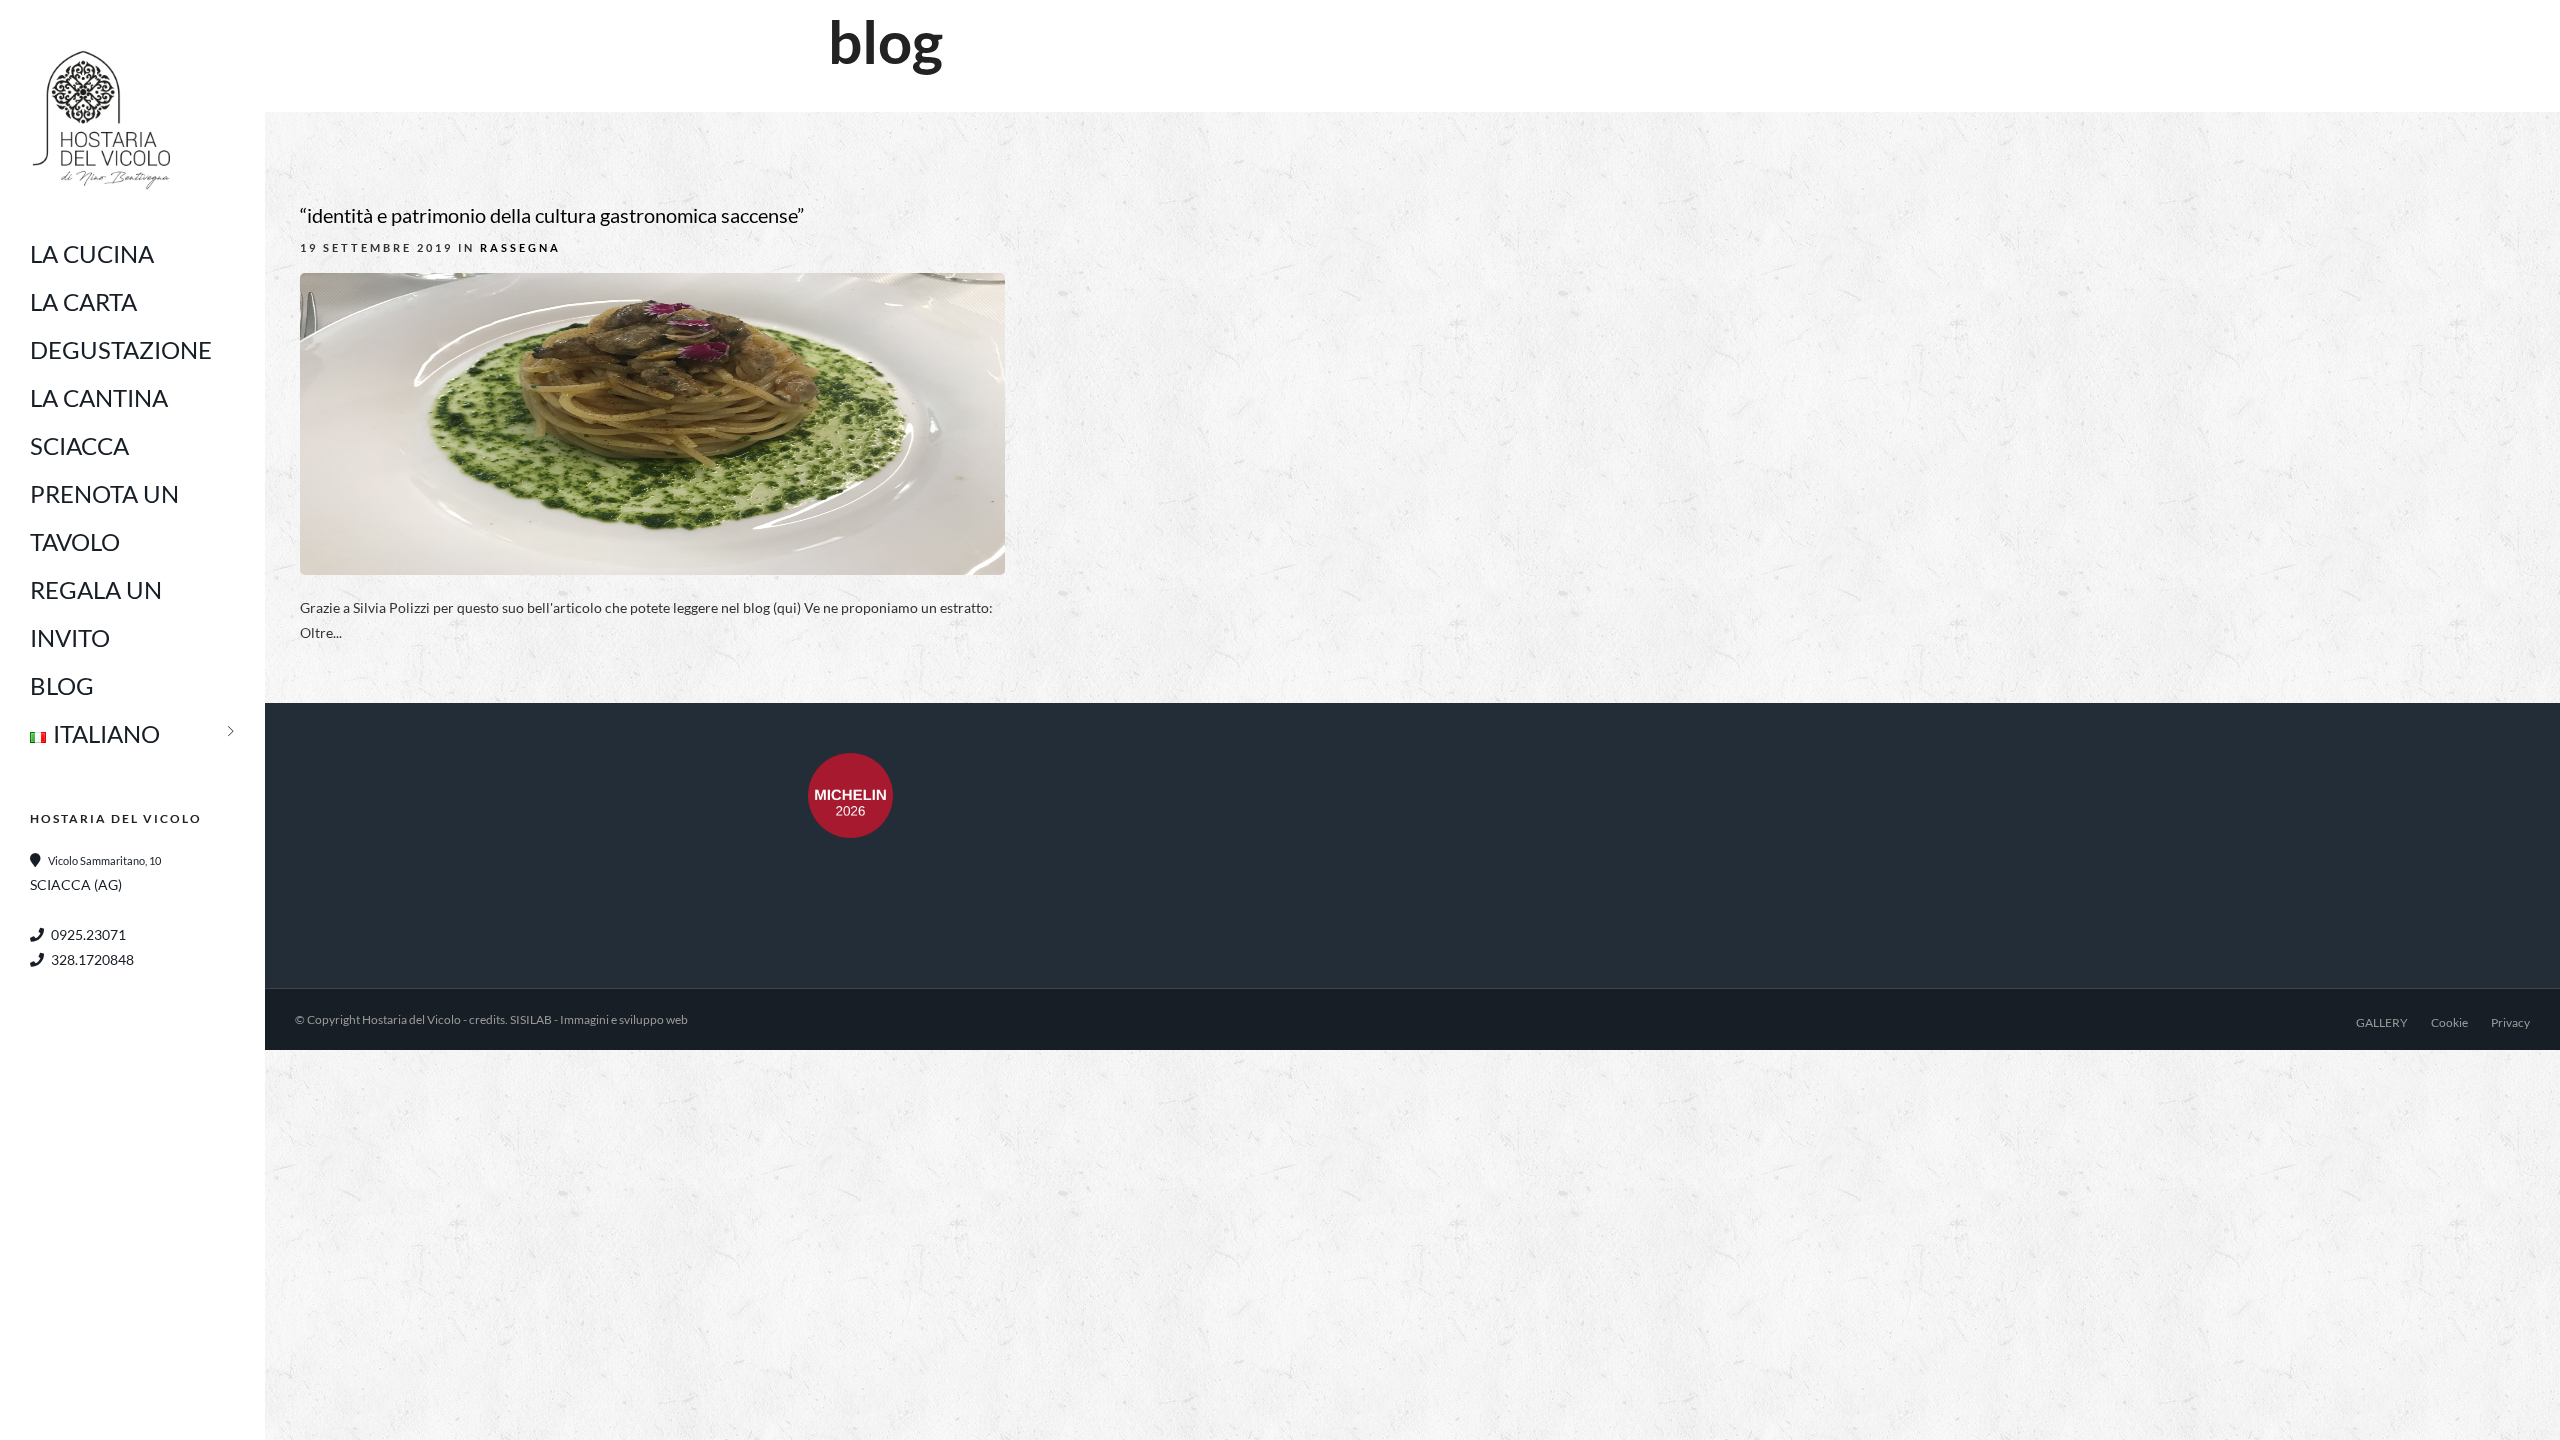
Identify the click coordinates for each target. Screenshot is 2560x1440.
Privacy (2510, 1022)
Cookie (2449, 1022)
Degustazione (121, 349)
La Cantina (99, 397)
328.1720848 (92, 959)
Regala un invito (96, 613)
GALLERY (2382, 1022)
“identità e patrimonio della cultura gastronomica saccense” (552, 215)
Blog (62, 685)
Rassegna (520, 247)
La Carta (83, 301)
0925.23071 (88, 934)
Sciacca (79, 445)
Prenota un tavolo (104, 517)
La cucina (92, 253)
